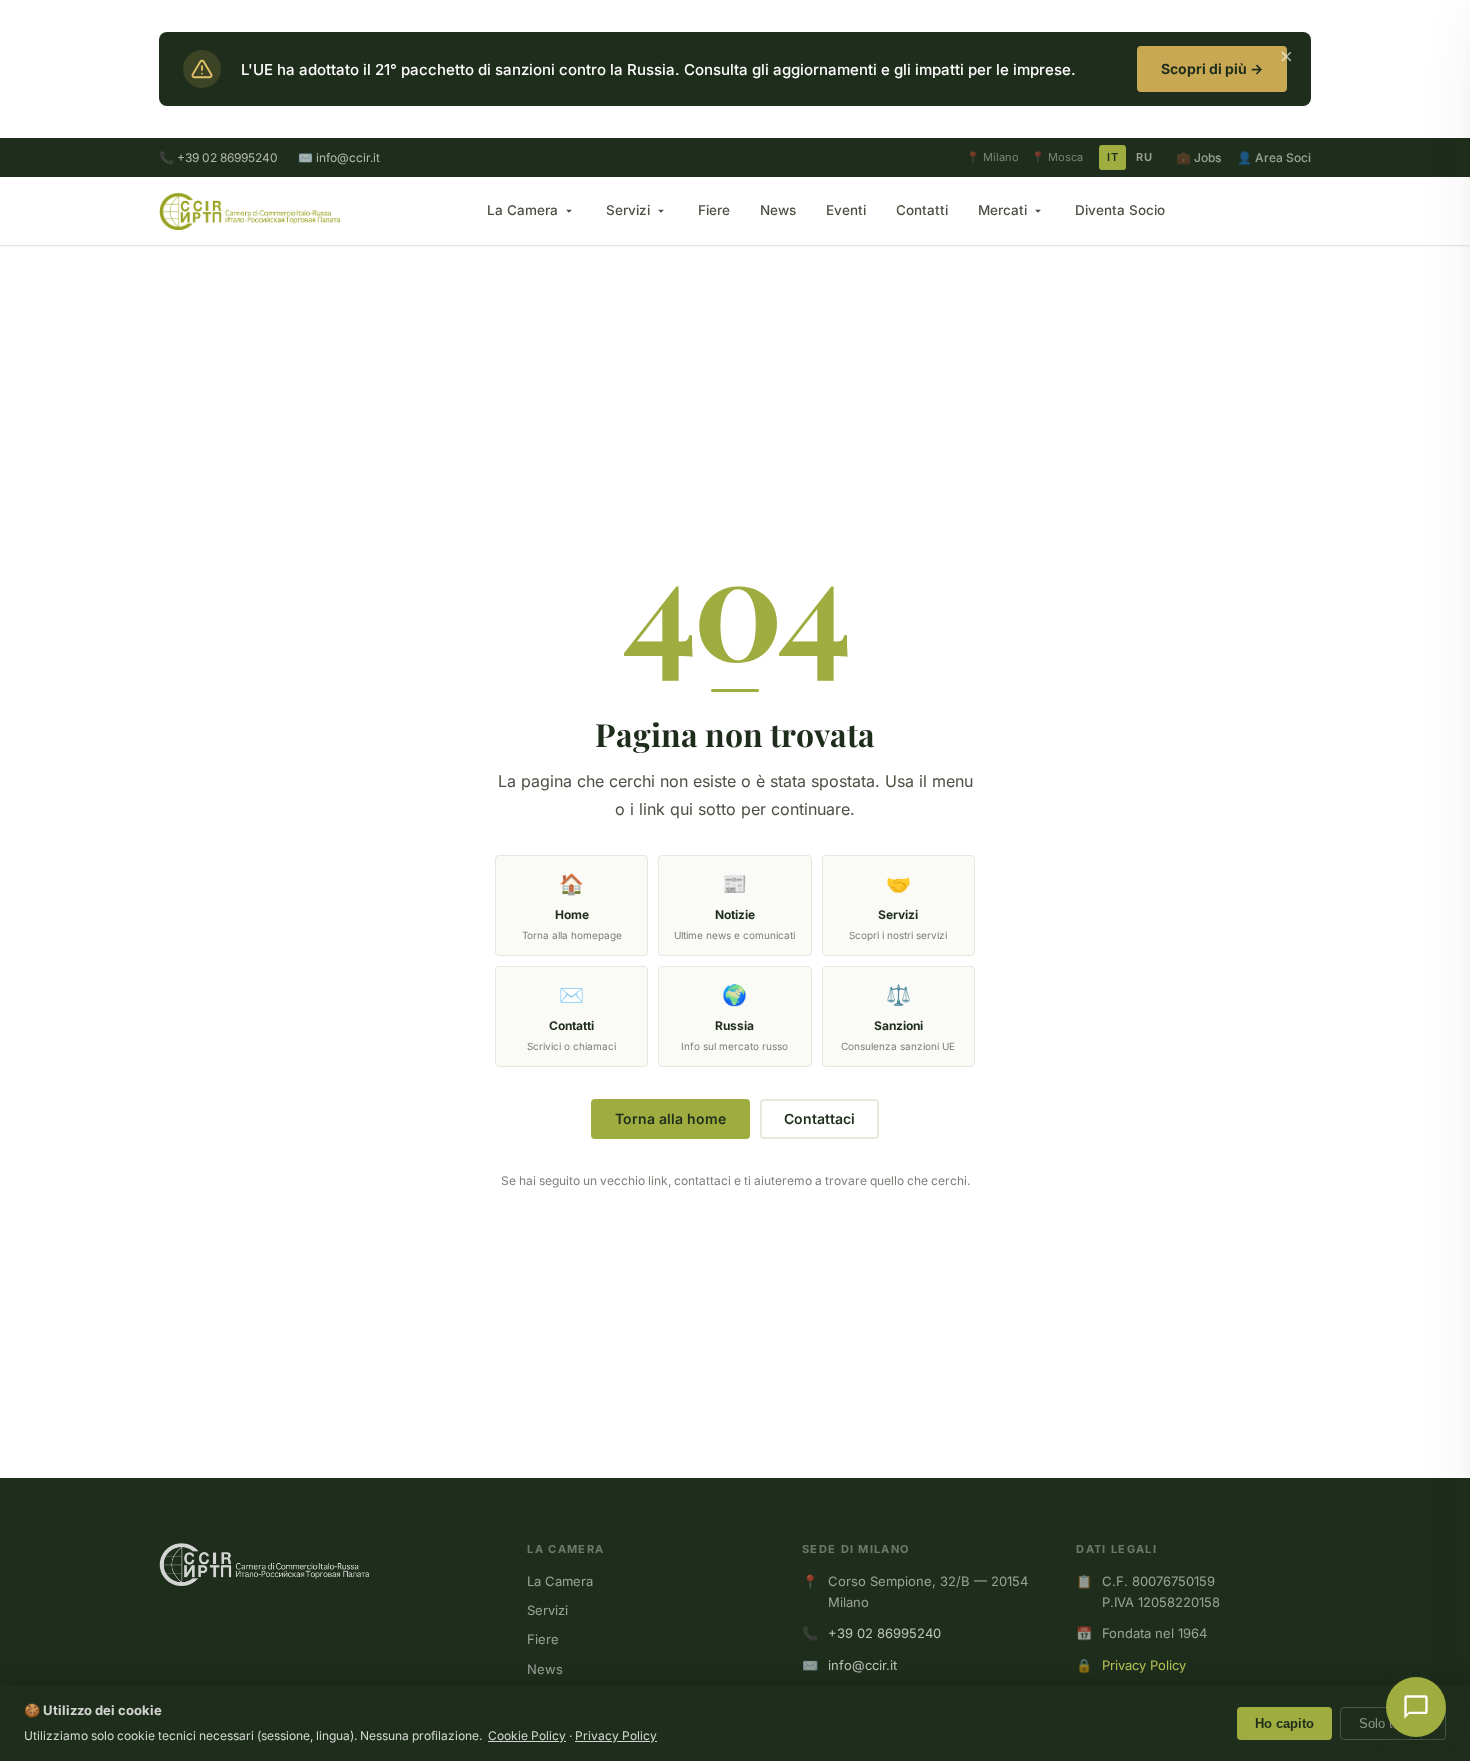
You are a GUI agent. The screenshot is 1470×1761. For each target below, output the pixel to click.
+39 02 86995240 (884, 1633)
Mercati (1002, 210)
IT (1112, 157)
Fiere (714, 210)
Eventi (846, 210)
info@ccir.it (862, 1665)
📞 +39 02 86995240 (218, 157)
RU (1144, 157)
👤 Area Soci (1274, 157)
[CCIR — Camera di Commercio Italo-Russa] (249, 211)
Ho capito (1284, 1723)
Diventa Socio (1120, 210)
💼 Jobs (1198, 157)
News (778, 210)
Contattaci (819, 1118)
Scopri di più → (1212, 68)
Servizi (628, 210)
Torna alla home (670, 1118)
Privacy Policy (1144, 1665)
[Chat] (1416, 1707)
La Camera (522, 210)
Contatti (922, 210)
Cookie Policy (527, 1735)
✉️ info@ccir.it (339, 157)
